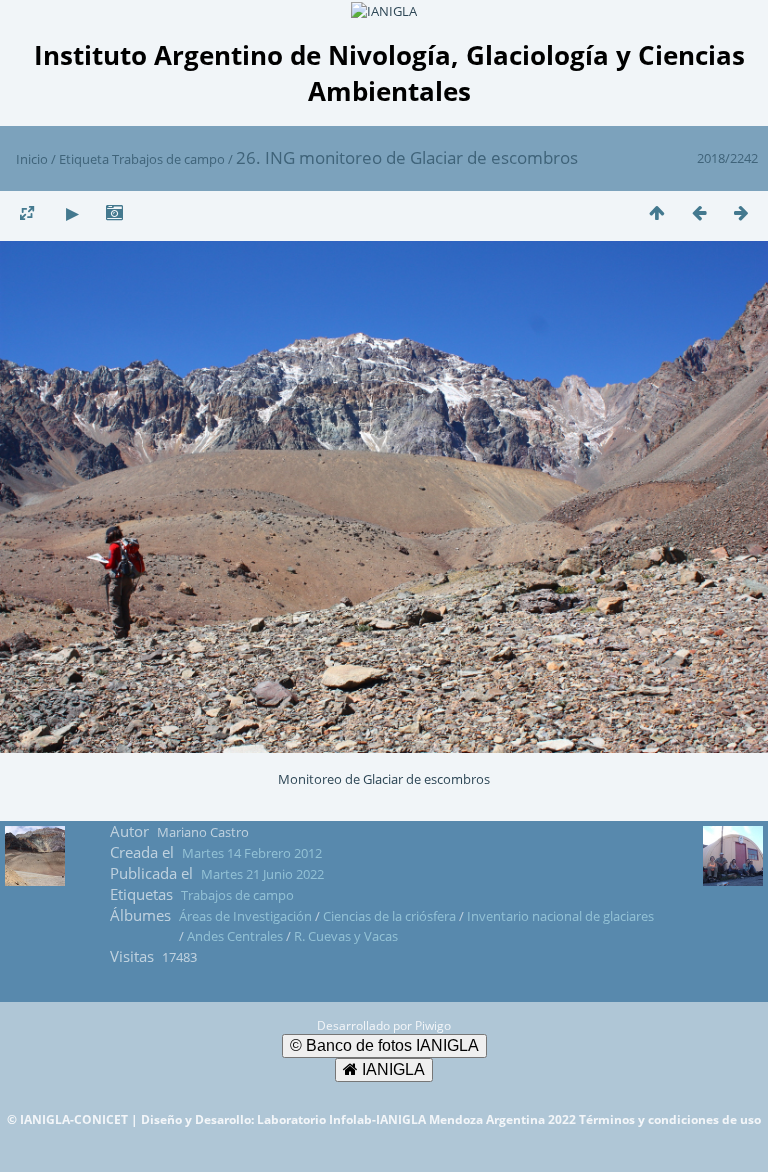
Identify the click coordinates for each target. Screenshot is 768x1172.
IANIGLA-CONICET (75, 1119)
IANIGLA (391, 1069)
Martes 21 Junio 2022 (262, 874)
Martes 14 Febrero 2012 (252, 853)
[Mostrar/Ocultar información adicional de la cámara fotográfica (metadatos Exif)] (114, 212)
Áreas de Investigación (245, 916)
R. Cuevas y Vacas (346, 936)
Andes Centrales (235, 936)
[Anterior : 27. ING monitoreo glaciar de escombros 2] (699, 212)
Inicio (32, 159)
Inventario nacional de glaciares (560, 916)
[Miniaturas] (657, 212)
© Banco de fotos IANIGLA (384, 1045)
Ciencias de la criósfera (389, 916)
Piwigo (433, 1025)
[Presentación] (72, 212)
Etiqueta (84, 159)
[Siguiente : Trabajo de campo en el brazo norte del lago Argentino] (741, 212)
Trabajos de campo (168, 159)
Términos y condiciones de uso (670, 1119)
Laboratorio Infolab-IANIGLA (343, 1119)
